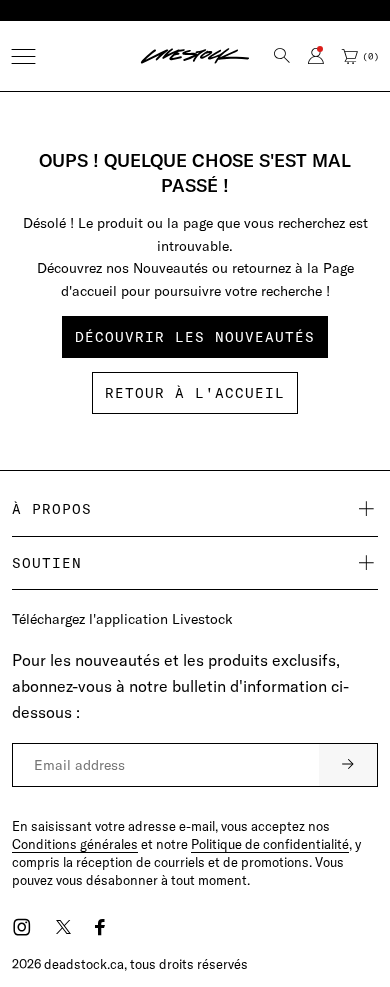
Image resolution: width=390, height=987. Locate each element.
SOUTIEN (47, 563)
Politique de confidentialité (270, 844)
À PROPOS (52, 509)
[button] (23, 56)
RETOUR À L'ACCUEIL (195, 393)
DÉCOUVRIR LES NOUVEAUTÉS (195, 337)
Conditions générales (75, 844)
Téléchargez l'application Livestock (122, 619)
